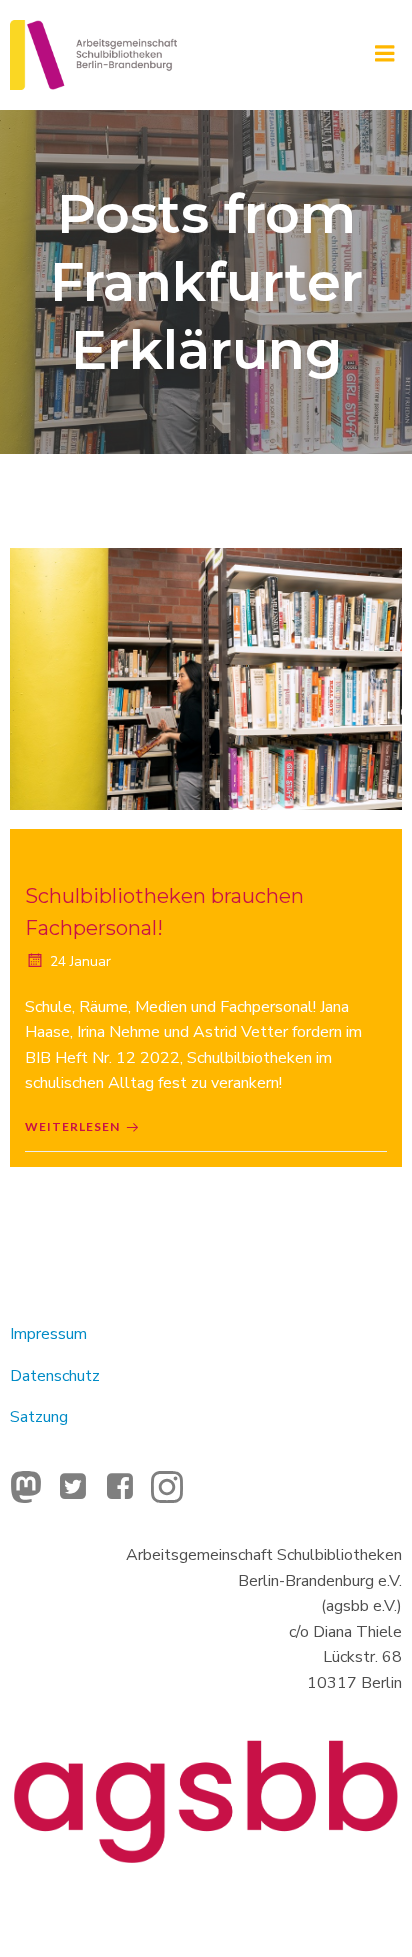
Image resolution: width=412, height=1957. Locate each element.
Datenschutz (55, 1376)
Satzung (39, 1417)
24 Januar (80, 961)
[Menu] (385, 54)
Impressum (48, 1334)
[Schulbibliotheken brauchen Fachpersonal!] (206, 678)
